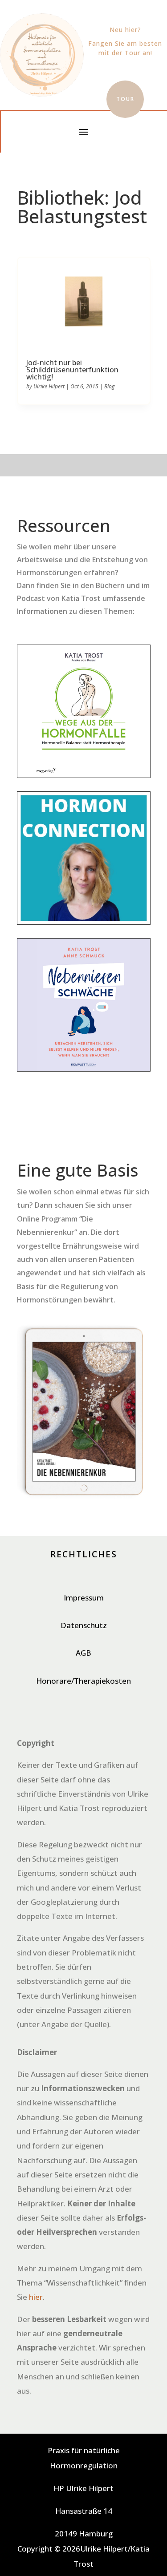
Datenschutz (84, 1625)
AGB (83, 1653)
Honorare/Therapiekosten (83, 1681)
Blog (109, 386)
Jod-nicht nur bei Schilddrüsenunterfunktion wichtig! (72, 370)
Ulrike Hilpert (49, 386)
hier (36, 2297)
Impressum (84, 1598)
